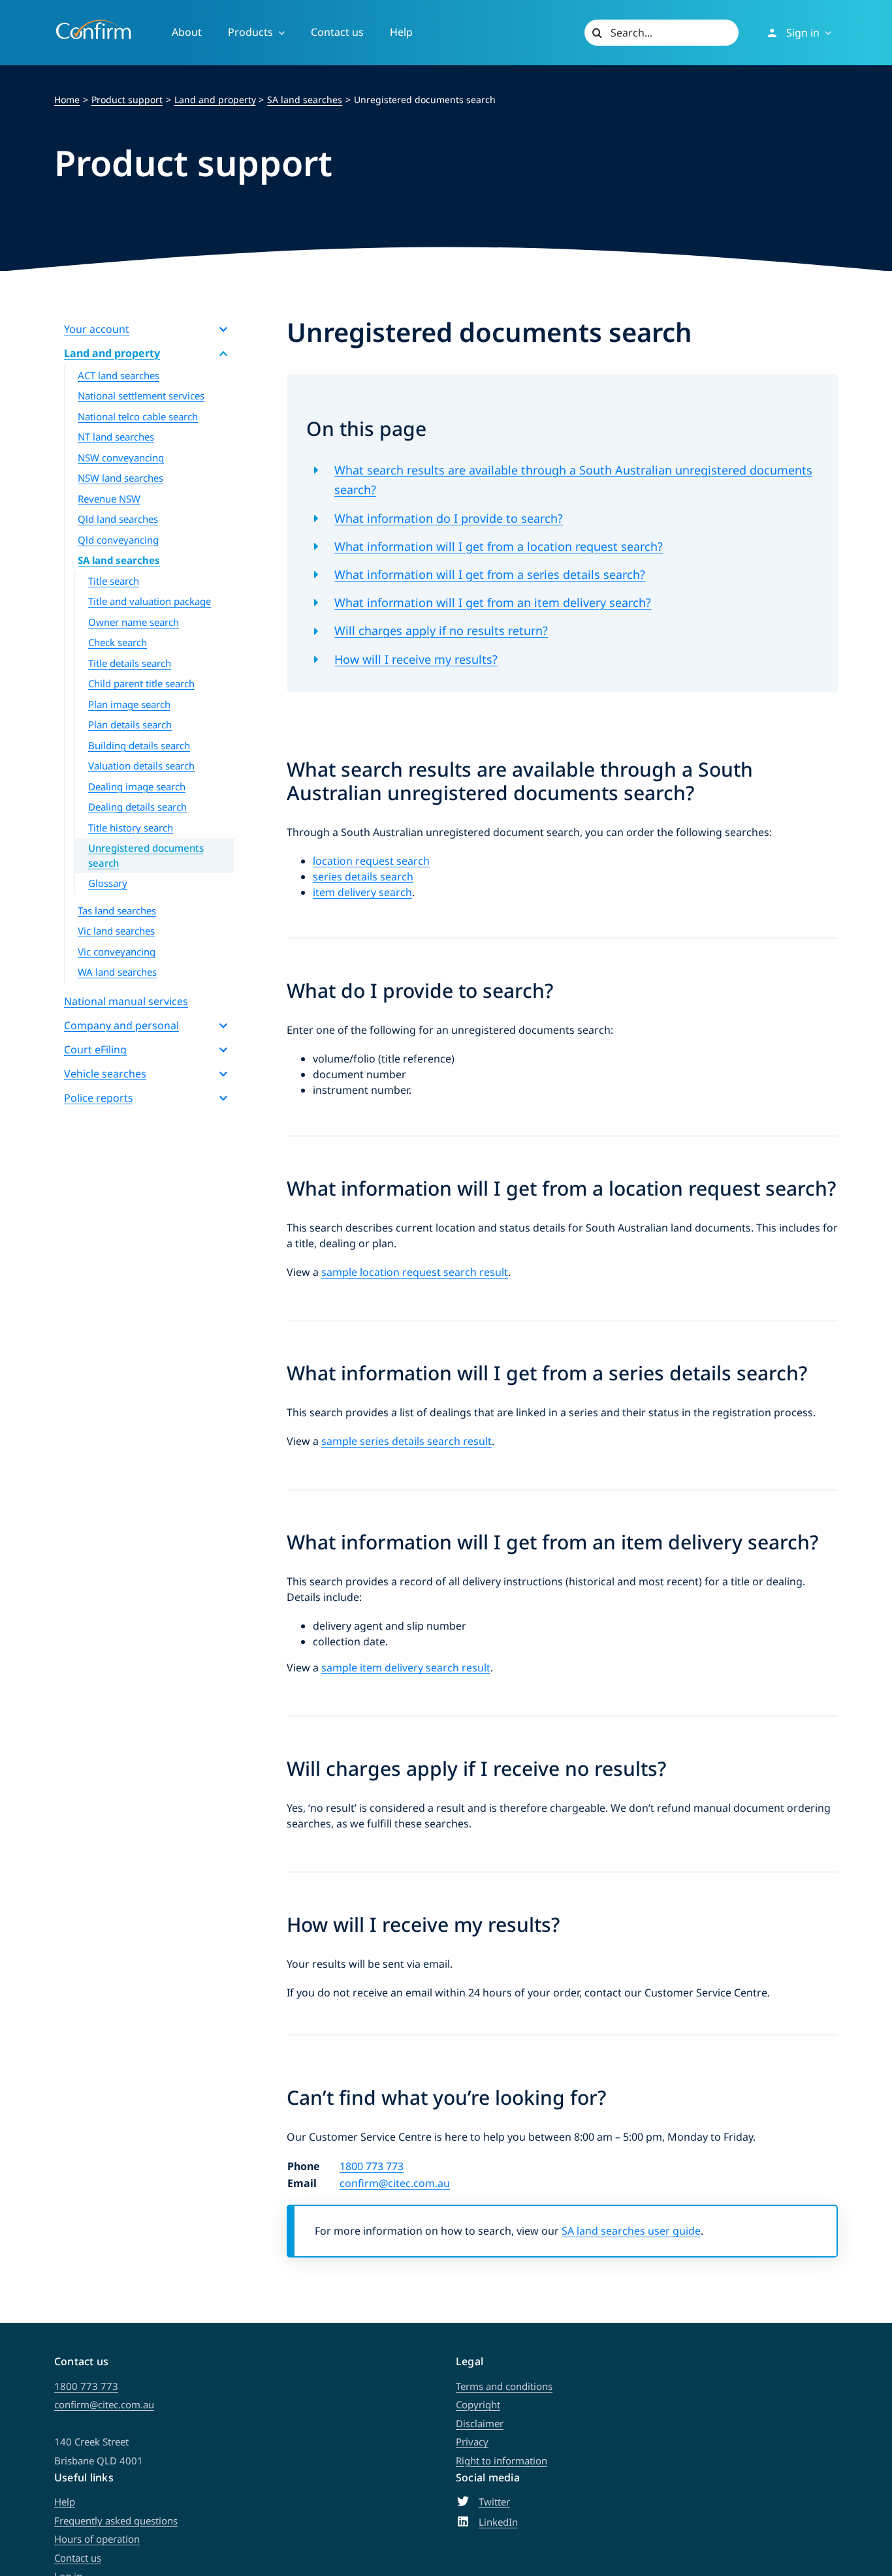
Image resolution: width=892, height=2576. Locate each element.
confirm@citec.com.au (395, 2183)
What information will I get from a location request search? (499, 546)
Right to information (502, 2460)
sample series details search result (406, 1441)
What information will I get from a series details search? (490, 574)
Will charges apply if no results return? (441, 630)
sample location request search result (415, 1272)
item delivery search (362, 892)
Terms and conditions (504, 2386)
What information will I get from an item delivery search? (493, 602)
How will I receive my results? (416, 659)
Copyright (478, 2404)
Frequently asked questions (116, 2521)
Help (65, 2502)
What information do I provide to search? (449, 518)
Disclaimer (480, 2423)
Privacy (472, 2442)
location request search (371, 861)
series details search (363, 877)
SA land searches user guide (631, 2231)
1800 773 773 (372, 2166)
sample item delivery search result (406, 1668)
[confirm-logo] (93, 25)
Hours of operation (97, 2539)
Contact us (78, 2558)
